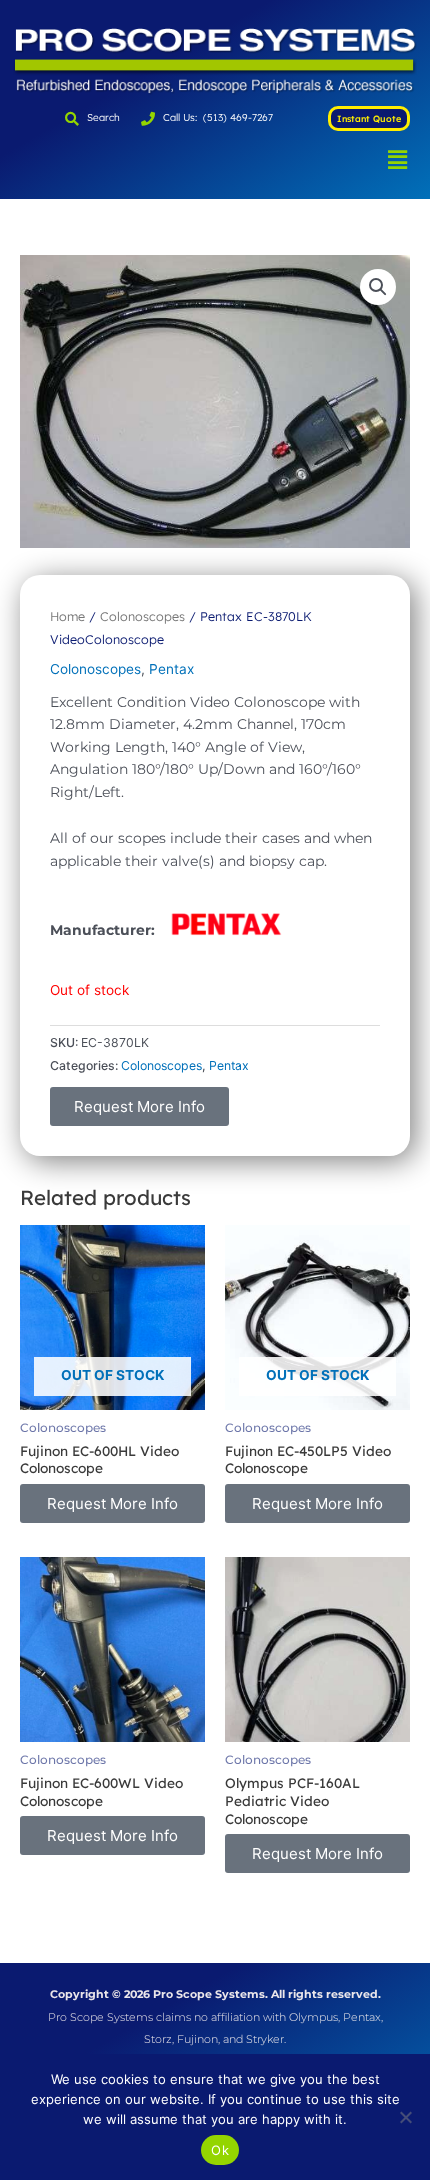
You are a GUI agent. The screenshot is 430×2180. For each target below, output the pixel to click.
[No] (405, 2117)
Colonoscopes (142, 616)
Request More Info (139, 1106)
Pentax (171, 669)
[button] (398, 159)
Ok (220, 2150)
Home (67, 616)
